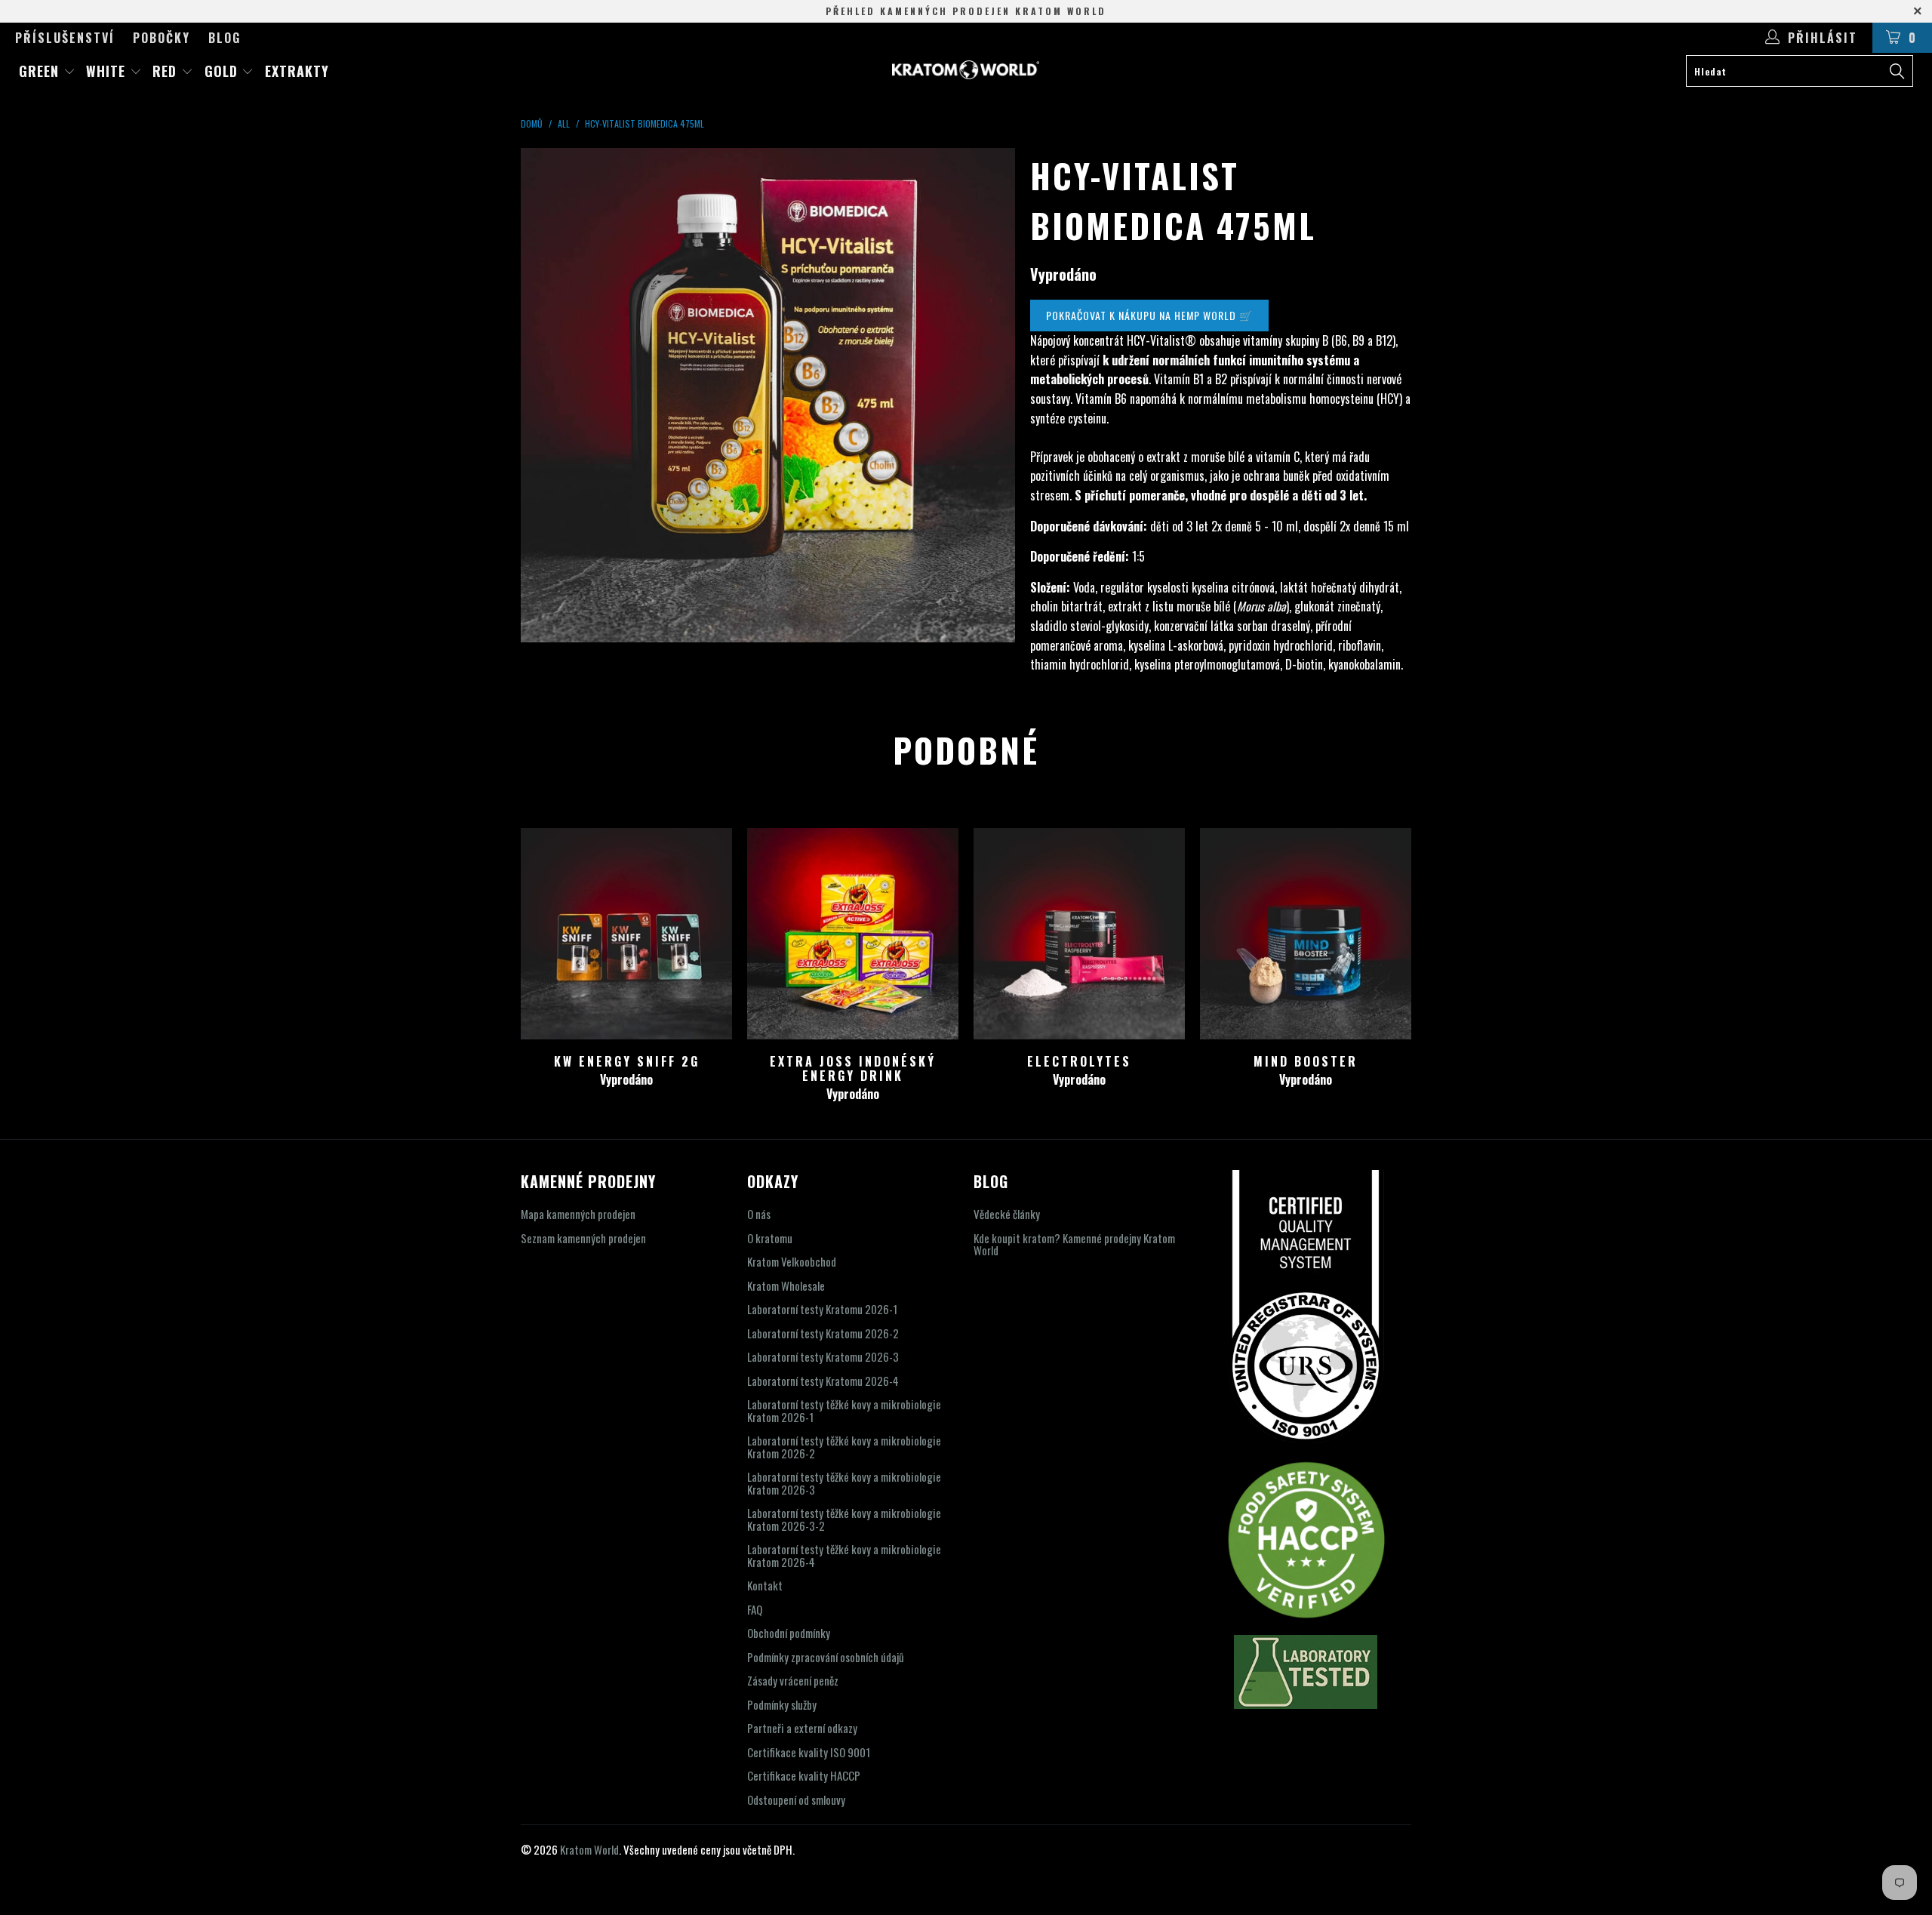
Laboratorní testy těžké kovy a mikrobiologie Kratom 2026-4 (844, 1555)
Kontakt (765, 1585)
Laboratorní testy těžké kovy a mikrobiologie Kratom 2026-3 (844, 1483)
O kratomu (770, 1238)
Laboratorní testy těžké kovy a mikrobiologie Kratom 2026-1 (844, 1410)
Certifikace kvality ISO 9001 (809, 1752)
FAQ (755, 1609)
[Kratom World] (966, 70)
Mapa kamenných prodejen (578, 1214)
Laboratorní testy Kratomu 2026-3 (823, 1356)
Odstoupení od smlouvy (796, 1800)
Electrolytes (1079, 934)
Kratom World (589, 1849)
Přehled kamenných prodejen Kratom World (966, 11)
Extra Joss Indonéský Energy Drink (853, 934)
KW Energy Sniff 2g (626, 934)
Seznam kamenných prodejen (583, 1238)
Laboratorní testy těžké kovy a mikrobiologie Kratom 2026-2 (844, 1447)
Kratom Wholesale (786, 1285)
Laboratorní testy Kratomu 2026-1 (822, 1309)
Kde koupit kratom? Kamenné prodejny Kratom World (1074, 1244)
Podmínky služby (782, 1704)
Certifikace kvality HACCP (804, 1775)
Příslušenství (65, 38)
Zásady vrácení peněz (793, 1680)
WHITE (108, 71)
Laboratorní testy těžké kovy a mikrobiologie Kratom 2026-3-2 (844, 1519)
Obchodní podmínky (789, 1633)
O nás (759, 1214)
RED (167, 71)
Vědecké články (1007, 1214)
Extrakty (297, 71)
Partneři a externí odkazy (802, 1728)
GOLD (223, 71)
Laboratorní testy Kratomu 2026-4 (823, 1381)
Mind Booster (1306, 934)
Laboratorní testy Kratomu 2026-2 (823, 1333)
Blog (225, 38)
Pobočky (162, 38)
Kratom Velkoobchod (792, 1261)
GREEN (41, 71)
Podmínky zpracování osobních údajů (826, 1657)
